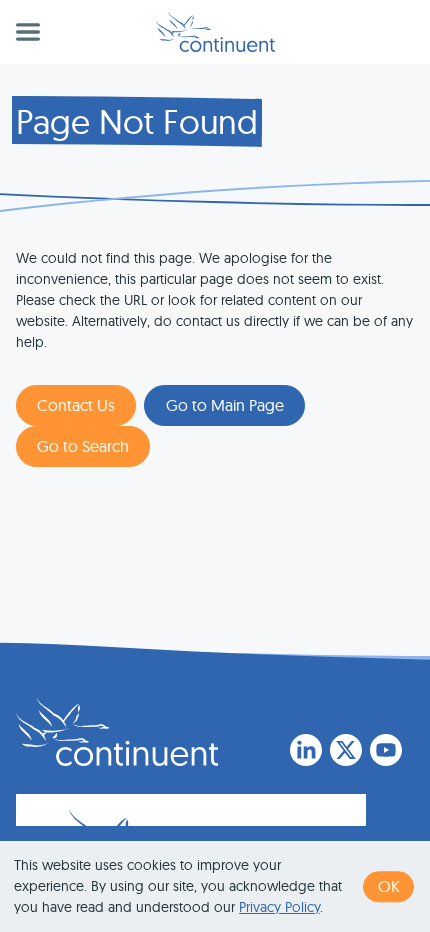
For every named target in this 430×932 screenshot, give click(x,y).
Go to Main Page (225, 405)
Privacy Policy (279, 907)
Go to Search (83, 446)
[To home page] (117, 732)
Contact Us (76, 405)
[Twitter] (346, 750)
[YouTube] (386, 750)
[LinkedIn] (306, 750)
